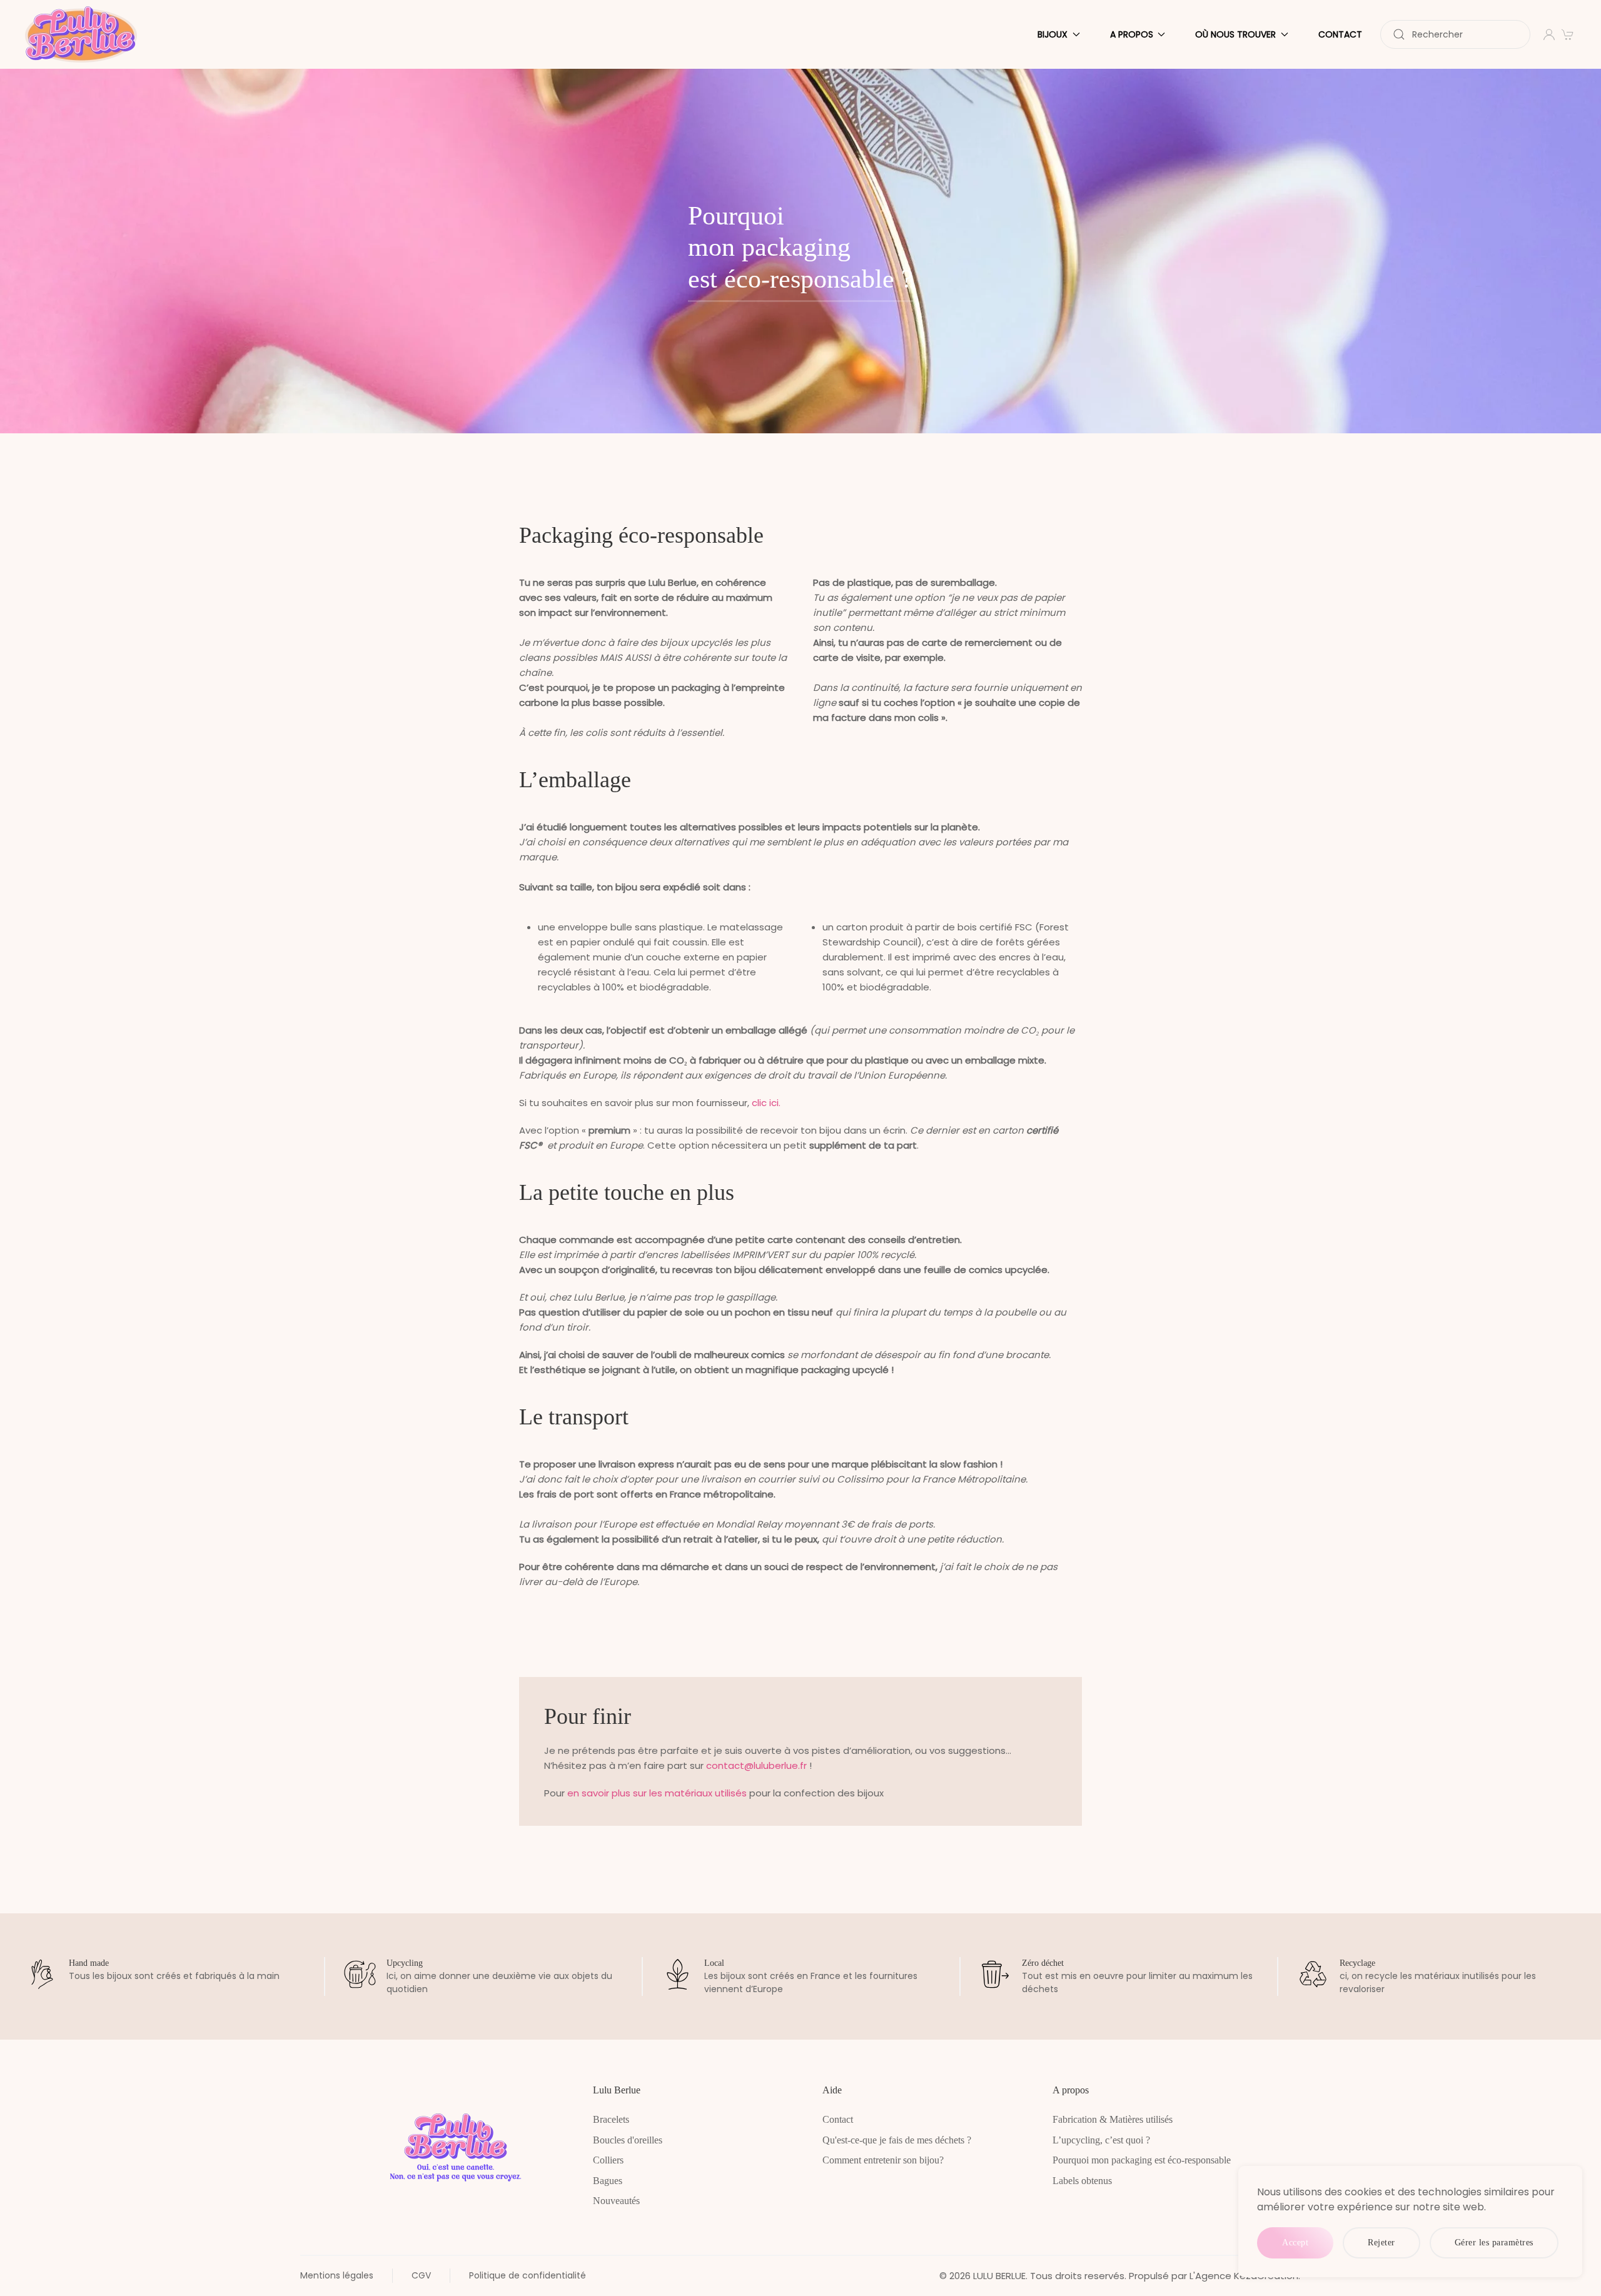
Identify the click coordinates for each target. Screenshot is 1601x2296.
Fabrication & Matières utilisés (1113, 2119)
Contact (1340, 34)
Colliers (608, 2160)
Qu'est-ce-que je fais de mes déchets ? (897, 2140)
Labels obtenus (1082, 2181)
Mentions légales (337, 2275)
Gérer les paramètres (1494, 2243)
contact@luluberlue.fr (756, 1765)
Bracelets (611, 2119)
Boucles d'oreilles (628, 2140)
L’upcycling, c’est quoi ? (1101, 2140)
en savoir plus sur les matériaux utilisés (657, 1793)
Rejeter (1381, 2243)
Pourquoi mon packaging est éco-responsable (1142, 2160)
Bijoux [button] (1053, 34)
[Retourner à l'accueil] (83, 34)
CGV (421, 2275)
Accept (1295, 2243)
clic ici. (766, 1103)
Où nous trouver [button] (1235, 34)
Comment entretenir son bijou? (883, 2160)
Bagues (608, 2181)
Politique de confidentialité (528, 2275)
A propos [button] (1132, 34)
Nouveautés (616, 2201)
